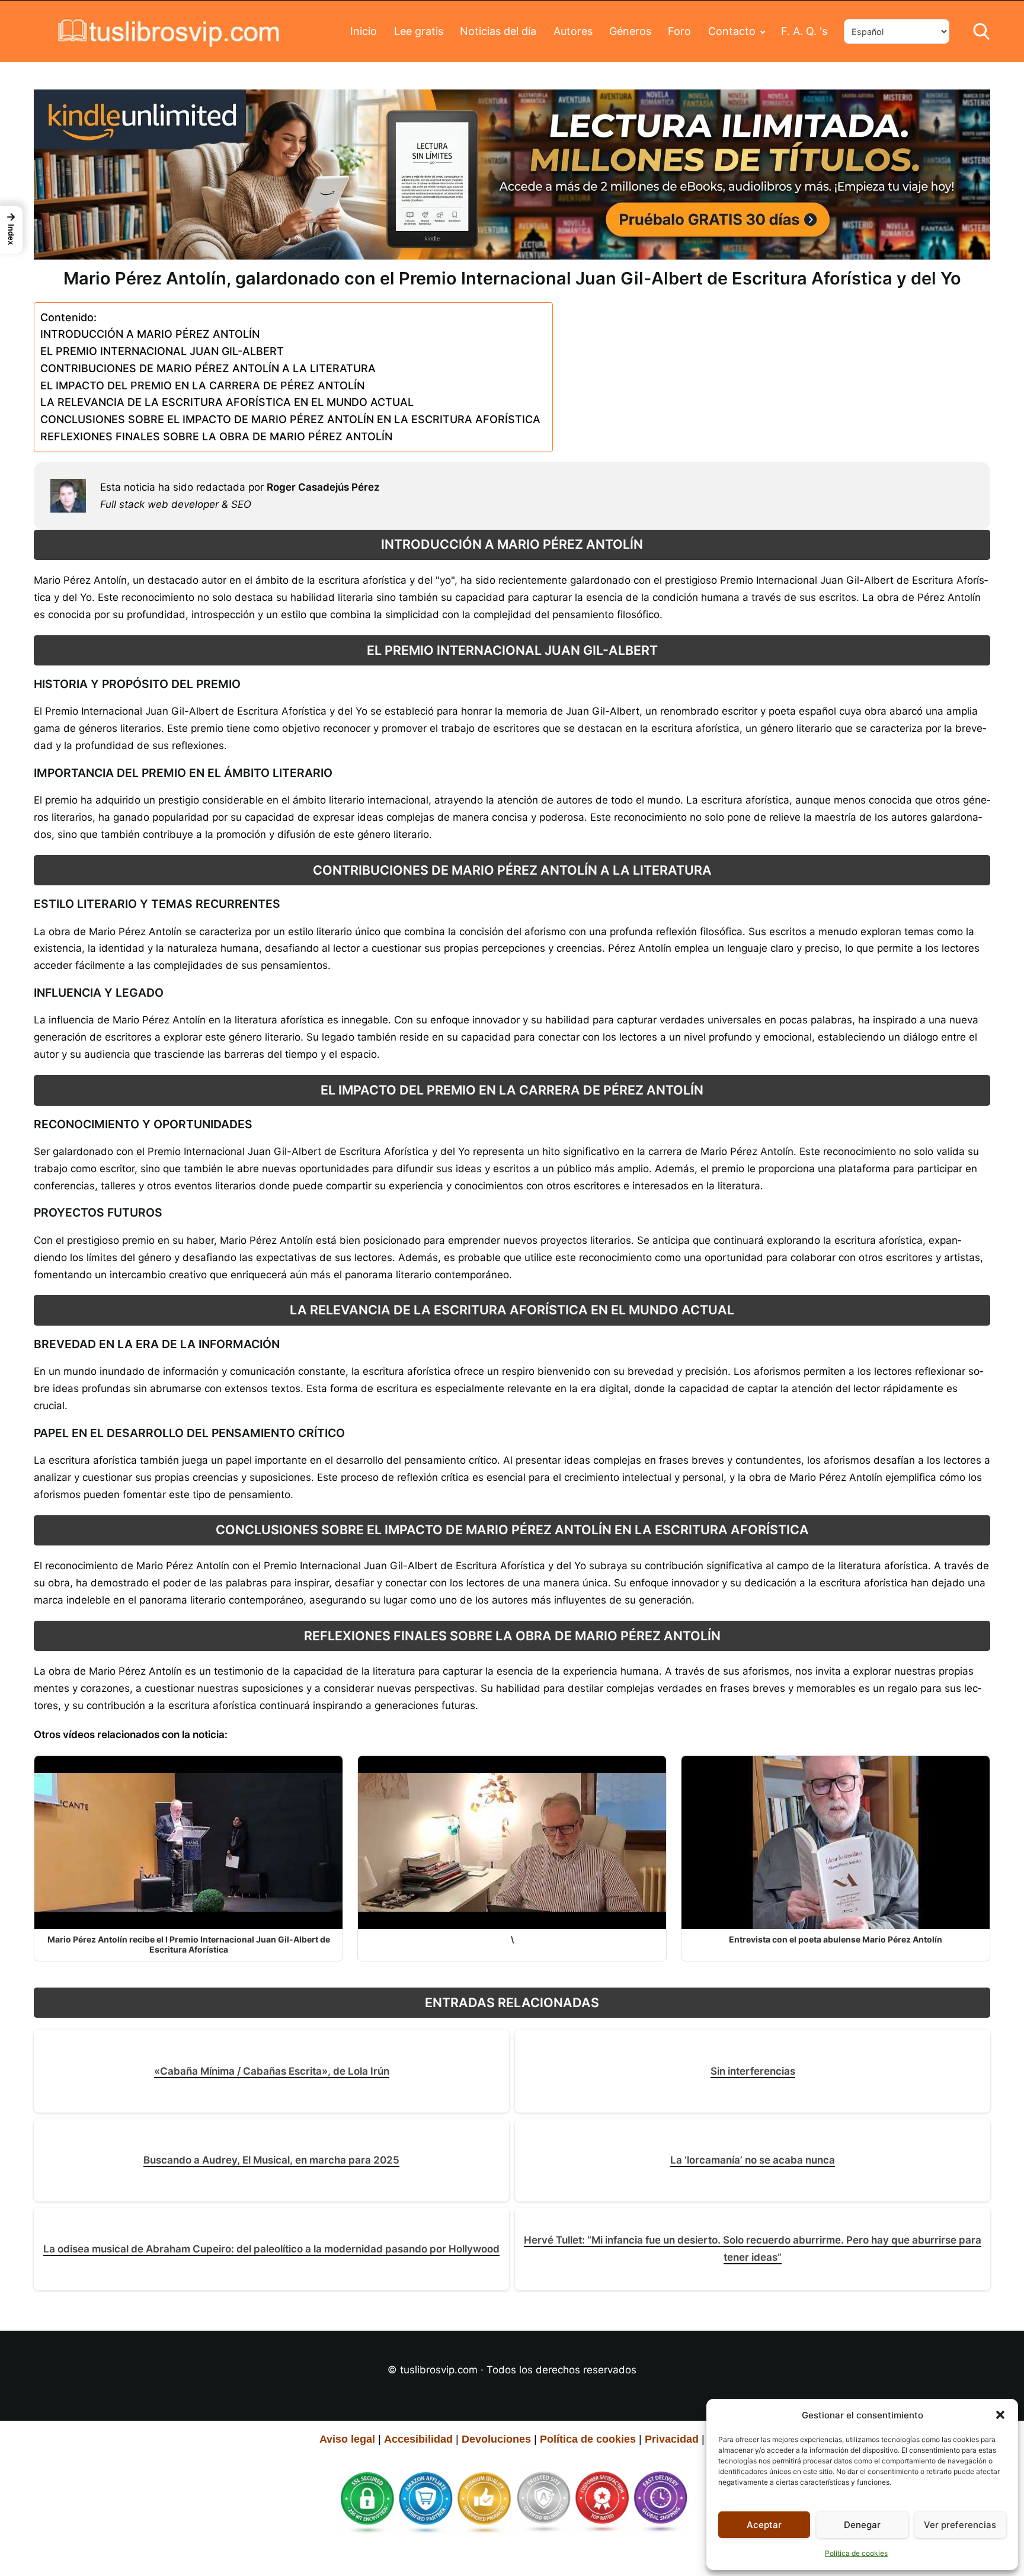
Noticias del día (498, 31)
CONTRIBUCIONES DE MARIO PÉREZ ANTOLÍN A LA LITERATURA (208, 368)
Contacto (732, 31)
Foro (679, 31)
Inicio (364, 31)
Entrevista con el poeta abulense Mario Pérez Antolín (836, 1939)
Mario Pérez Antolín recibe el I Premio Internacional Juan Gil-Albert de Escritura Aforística (189, 1944)
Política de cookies (856, 2553)
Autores (573, 31)
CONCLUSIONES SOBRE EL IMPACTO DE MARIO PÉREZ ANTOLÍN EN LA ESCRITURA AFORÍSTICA (290, 419)
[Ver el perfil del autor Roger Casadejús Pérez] (68, 496)
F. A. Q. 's (804, 31)
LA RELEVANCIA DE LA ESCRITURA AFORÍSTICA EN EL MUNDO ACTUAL (227, 402)
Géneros (630, 31)
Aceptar (764, 2525)
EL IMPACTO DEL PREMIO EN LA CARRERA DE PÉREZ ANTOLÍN (202, 385)
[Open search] (981, 31)
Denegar (862, 2525)
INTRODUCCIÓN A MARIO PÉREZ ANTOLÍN (150, 334)
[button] (1000, 2415)
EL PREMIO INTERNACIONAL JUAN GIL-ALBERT (162, 351)
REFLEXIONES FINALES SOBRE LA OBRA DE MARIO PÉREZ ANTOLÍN (216, 436)
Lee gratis (419, 31)
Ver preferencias (960, 2525)
